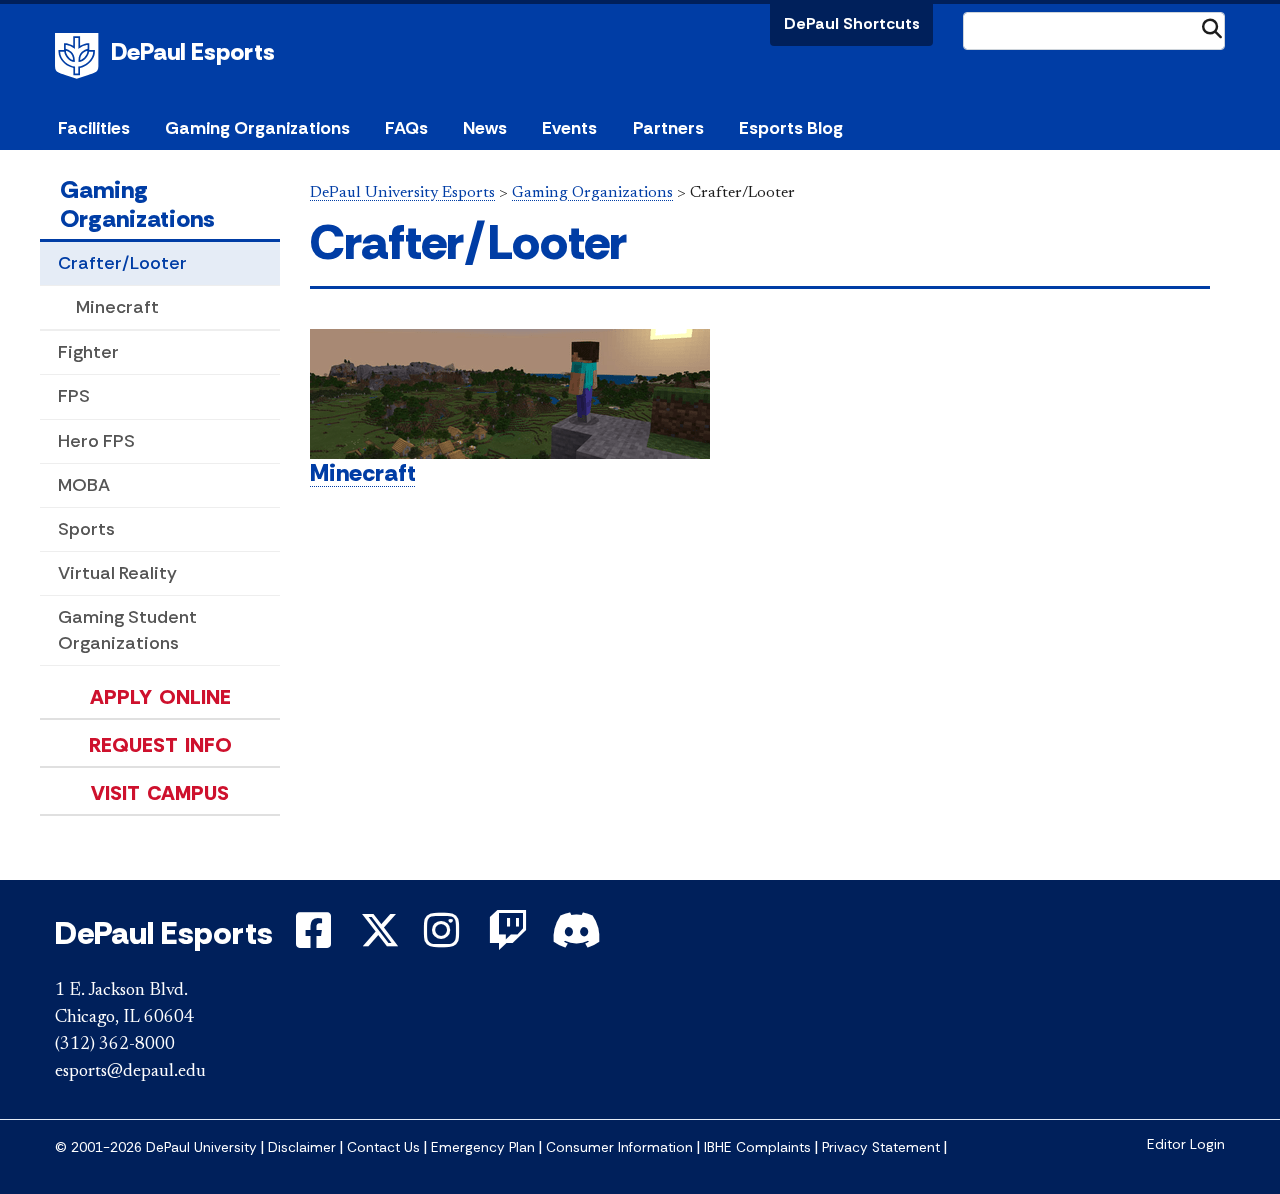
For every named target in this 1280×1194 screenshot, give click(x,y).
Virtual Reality (117, 573)
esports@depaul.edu (130, 1072)
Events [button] (569, 128)
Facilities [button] (94, 128)
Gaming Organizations (137, 204)
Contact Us (383, 1147)
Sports (86, 529)
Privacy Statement (881, 1147)
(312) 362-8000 (115, 1045)
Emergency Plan (483, 1147)
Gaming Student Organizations (127, 629)
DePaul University (80, 56)
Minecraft (117, 307)
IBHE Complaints (757, 1147)
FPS (74, 396)
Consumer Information (619, 1147)
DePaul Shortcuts (852, 23)
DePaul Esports (193, 51)
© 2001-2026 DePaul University (156, 1147)
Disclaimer (302, 1147)
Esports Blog (791, 128)
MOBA (84, 485)
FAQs (406, 128)
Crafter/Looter (122, 263)
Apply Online (160, 697)
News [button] (485, 128)
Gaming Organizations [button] (257, 128)
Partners (668, 128)
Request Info (160, 745)
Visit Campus (160, 793)
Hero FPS (96, 441)
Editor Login (1186, 1144)
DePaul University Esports (402, 193)
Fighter (88, 352)
